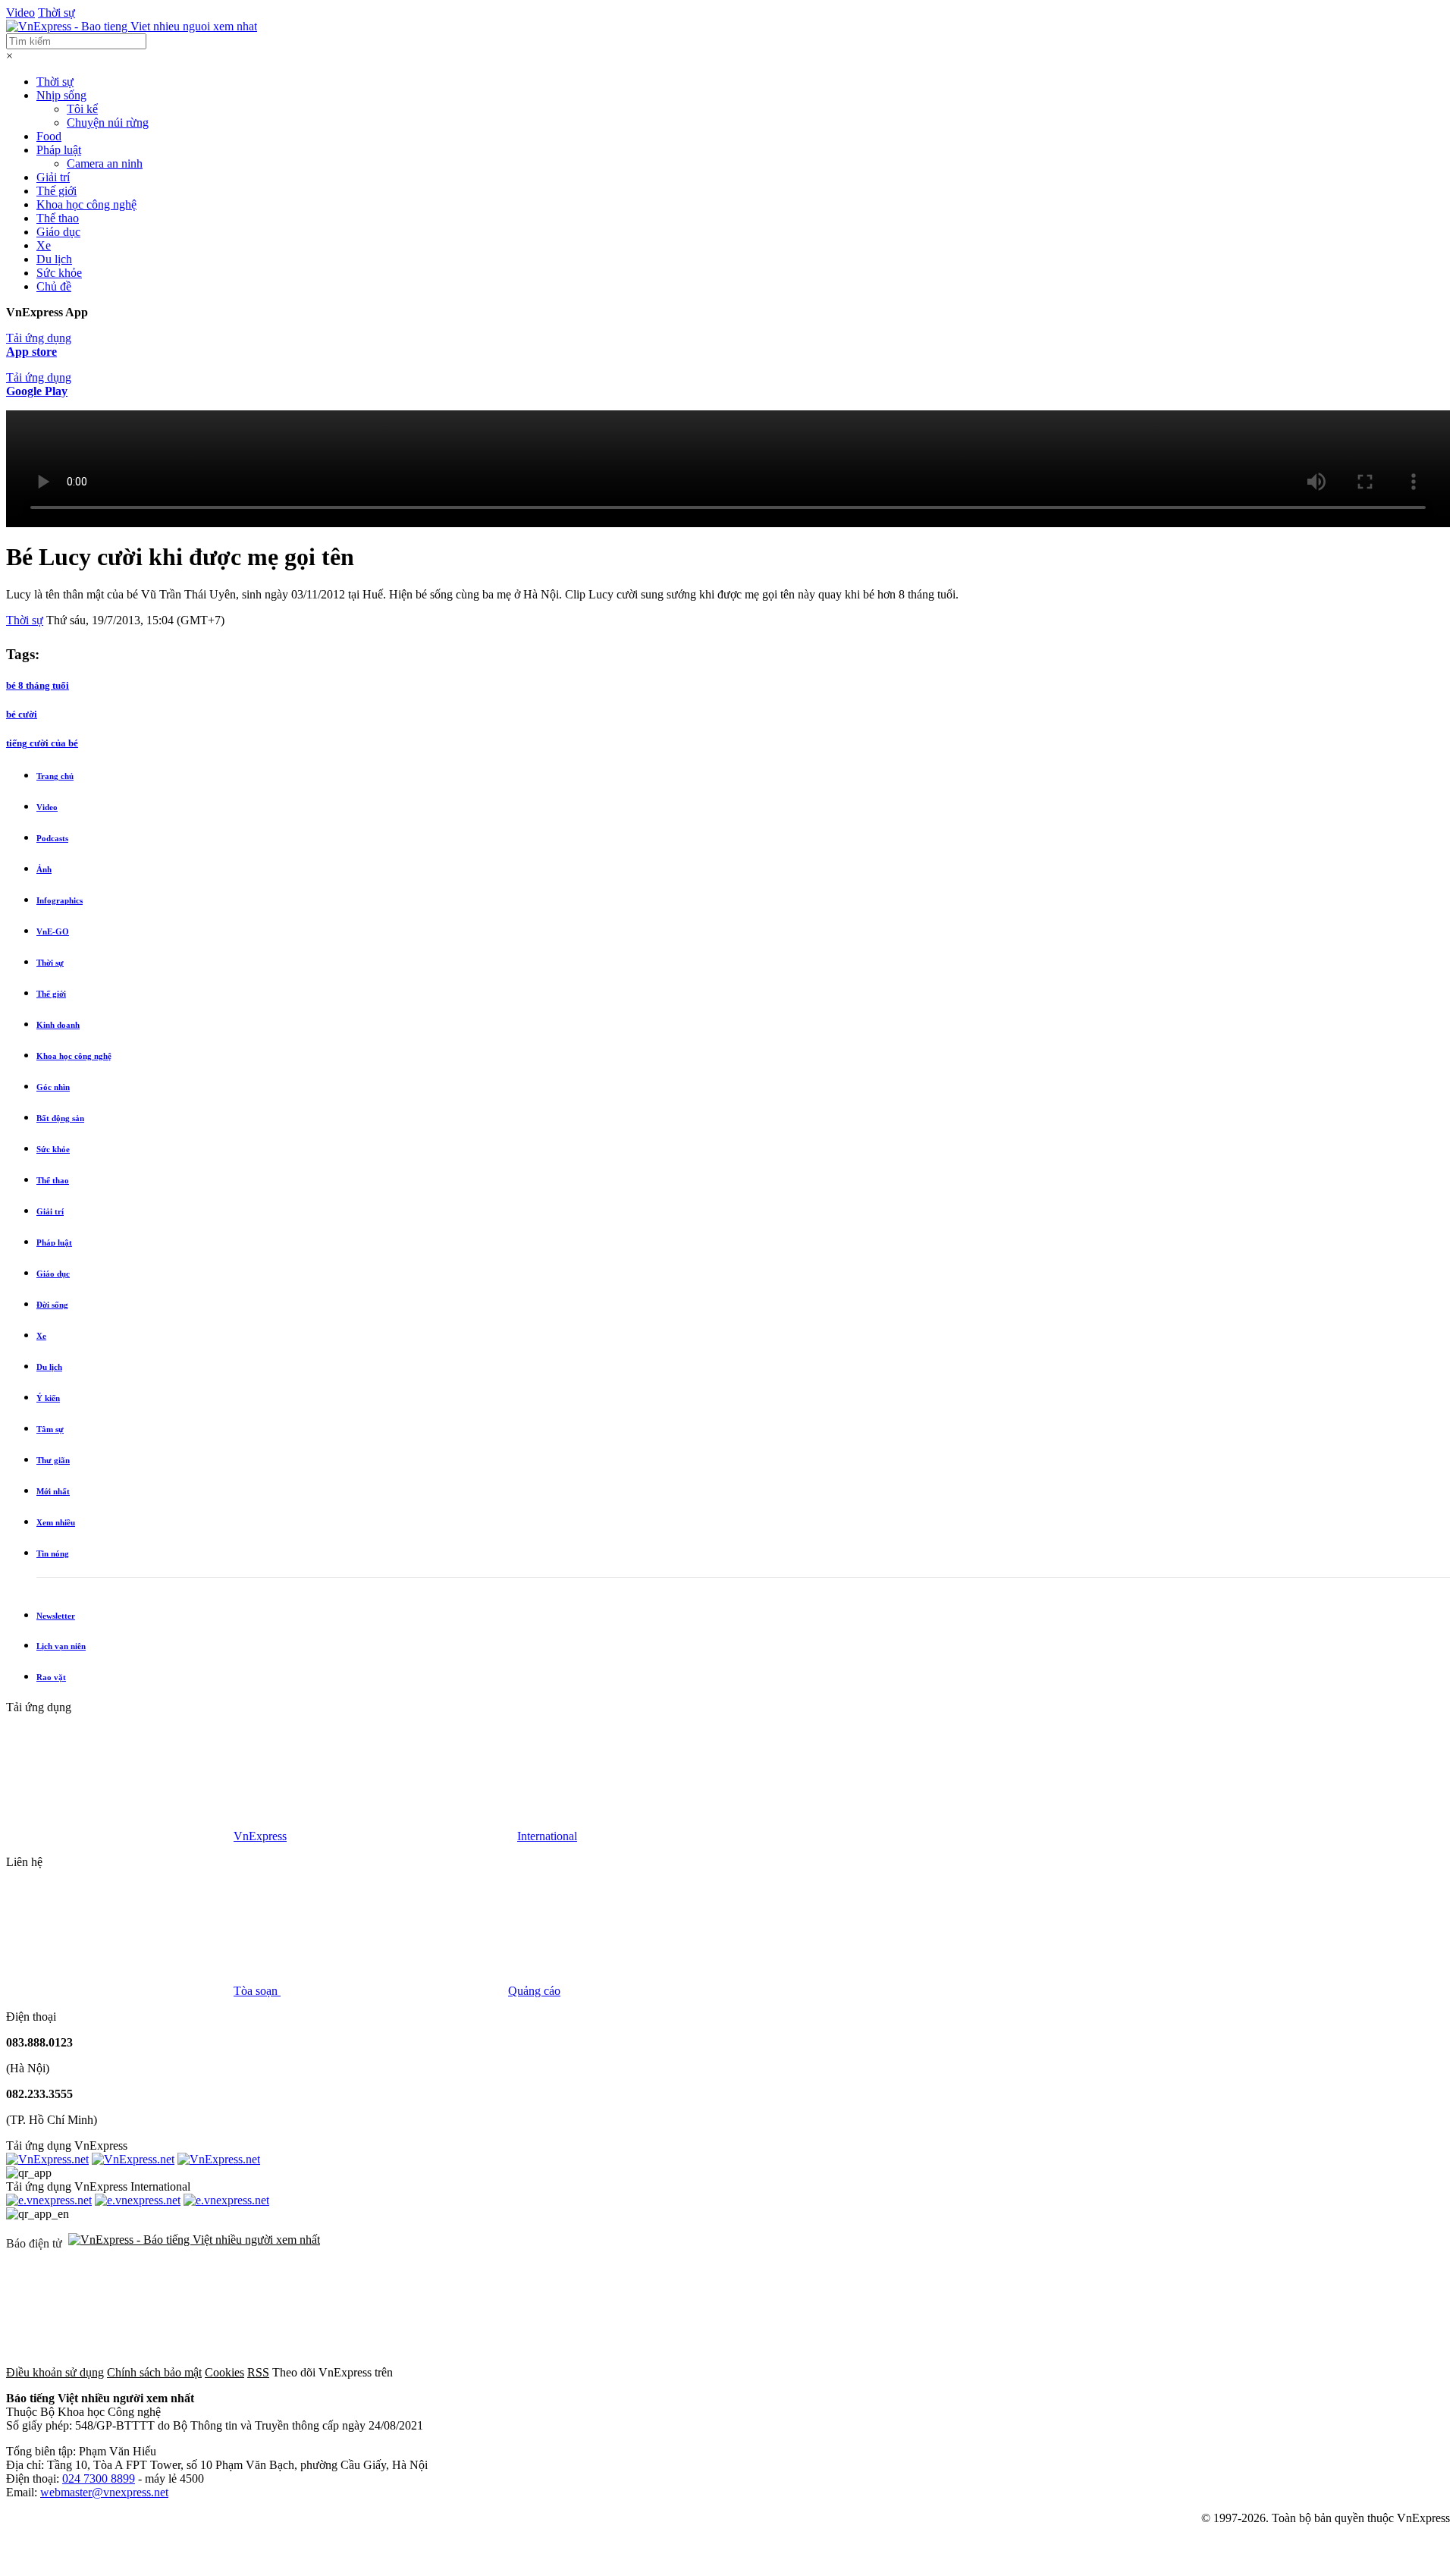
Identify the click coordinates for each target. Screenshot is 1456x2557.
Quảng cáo (534, 1991)
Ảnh (44, 869)
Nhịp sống (61, 95)
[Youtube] (971, 2372)
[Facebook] (510, 2372)
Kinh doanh (58, 1025)
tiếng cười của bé (42, 743)
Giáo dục (58, 232)
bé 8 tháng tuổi (38, 685)
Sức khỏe (59, 273)
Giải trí (53, 177)
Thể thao (58, 218)
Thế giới (56, 191)
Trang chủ (55, 776)
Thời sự (56, 13)
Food (49, 136)
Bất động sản (60, 1118)
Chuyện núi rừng (108, 123)
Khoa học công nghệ (86, 204)
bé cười (22, 714)
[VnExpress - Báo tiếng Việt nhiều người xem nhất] (132, 26)
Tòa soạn (257, 1991)
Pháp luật (59, 150)
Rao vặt (51, 1677)
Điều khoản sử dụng (55, 2372)
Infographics (60, 900)
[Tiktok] (1201, 2372)
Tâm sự (50, 1429)
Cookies (224, 2372)
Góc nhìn (53, 1087)
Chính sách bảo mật (154, 2372)
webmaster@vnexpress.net (104, 2492)
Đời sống (52, 1305)
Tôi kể (82, 109)
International (547, 1836)
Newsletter (56, 1616)
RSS (258, 2372)
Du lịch (54, 259)
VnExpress (260, 1836)
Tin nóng (53, 1553)
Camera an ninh (105, 163)
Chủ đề (54, 286)
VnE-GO (53, 931)
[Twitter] (740, 2372)
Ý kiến (48, 1398)
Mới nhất (53, 1491)
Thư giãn (53, 1460)
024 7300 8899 (99, 2478)
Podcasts (52, 838)
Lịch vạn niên (61, 1646)
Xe (44, 245)
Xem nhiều (56, 1522)
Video (20, 13)
